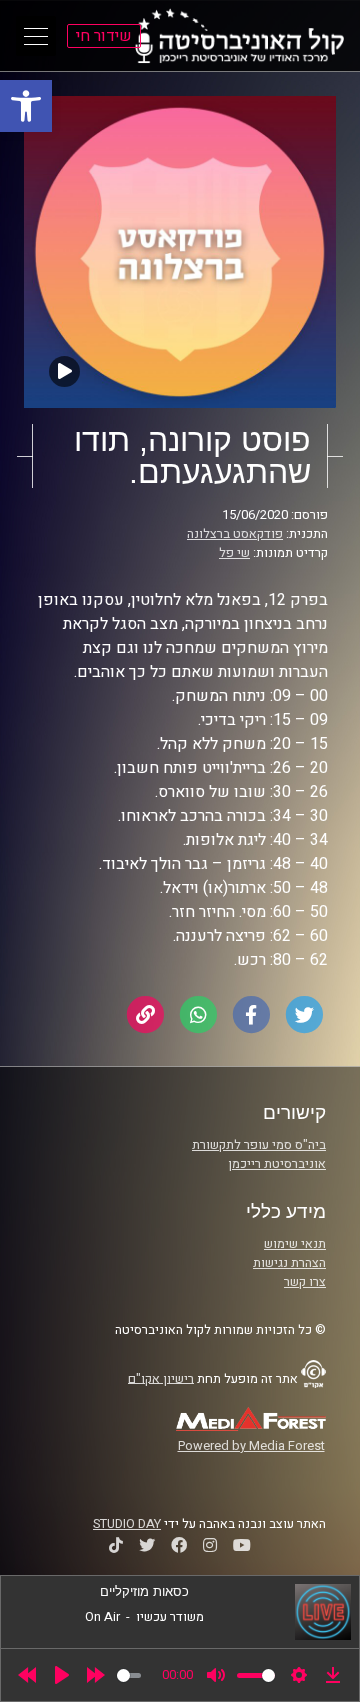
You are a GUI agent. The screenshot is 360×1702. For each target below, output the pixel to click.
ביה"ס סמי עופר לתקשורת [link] (259, 1145)
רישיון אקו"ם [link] (161, 1378)
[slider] (129, 1675)
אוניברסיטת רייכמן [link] (277, 1164)
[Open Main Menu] (36, 36)
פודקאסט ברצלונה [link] (235, 534)
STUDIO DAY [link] (127, 1524)
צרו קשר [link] (305, 1282)
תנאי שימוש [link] (295, 1244)
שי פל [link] (234, 553)
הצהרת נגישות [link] (289, 1263)
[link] (26, 106)
